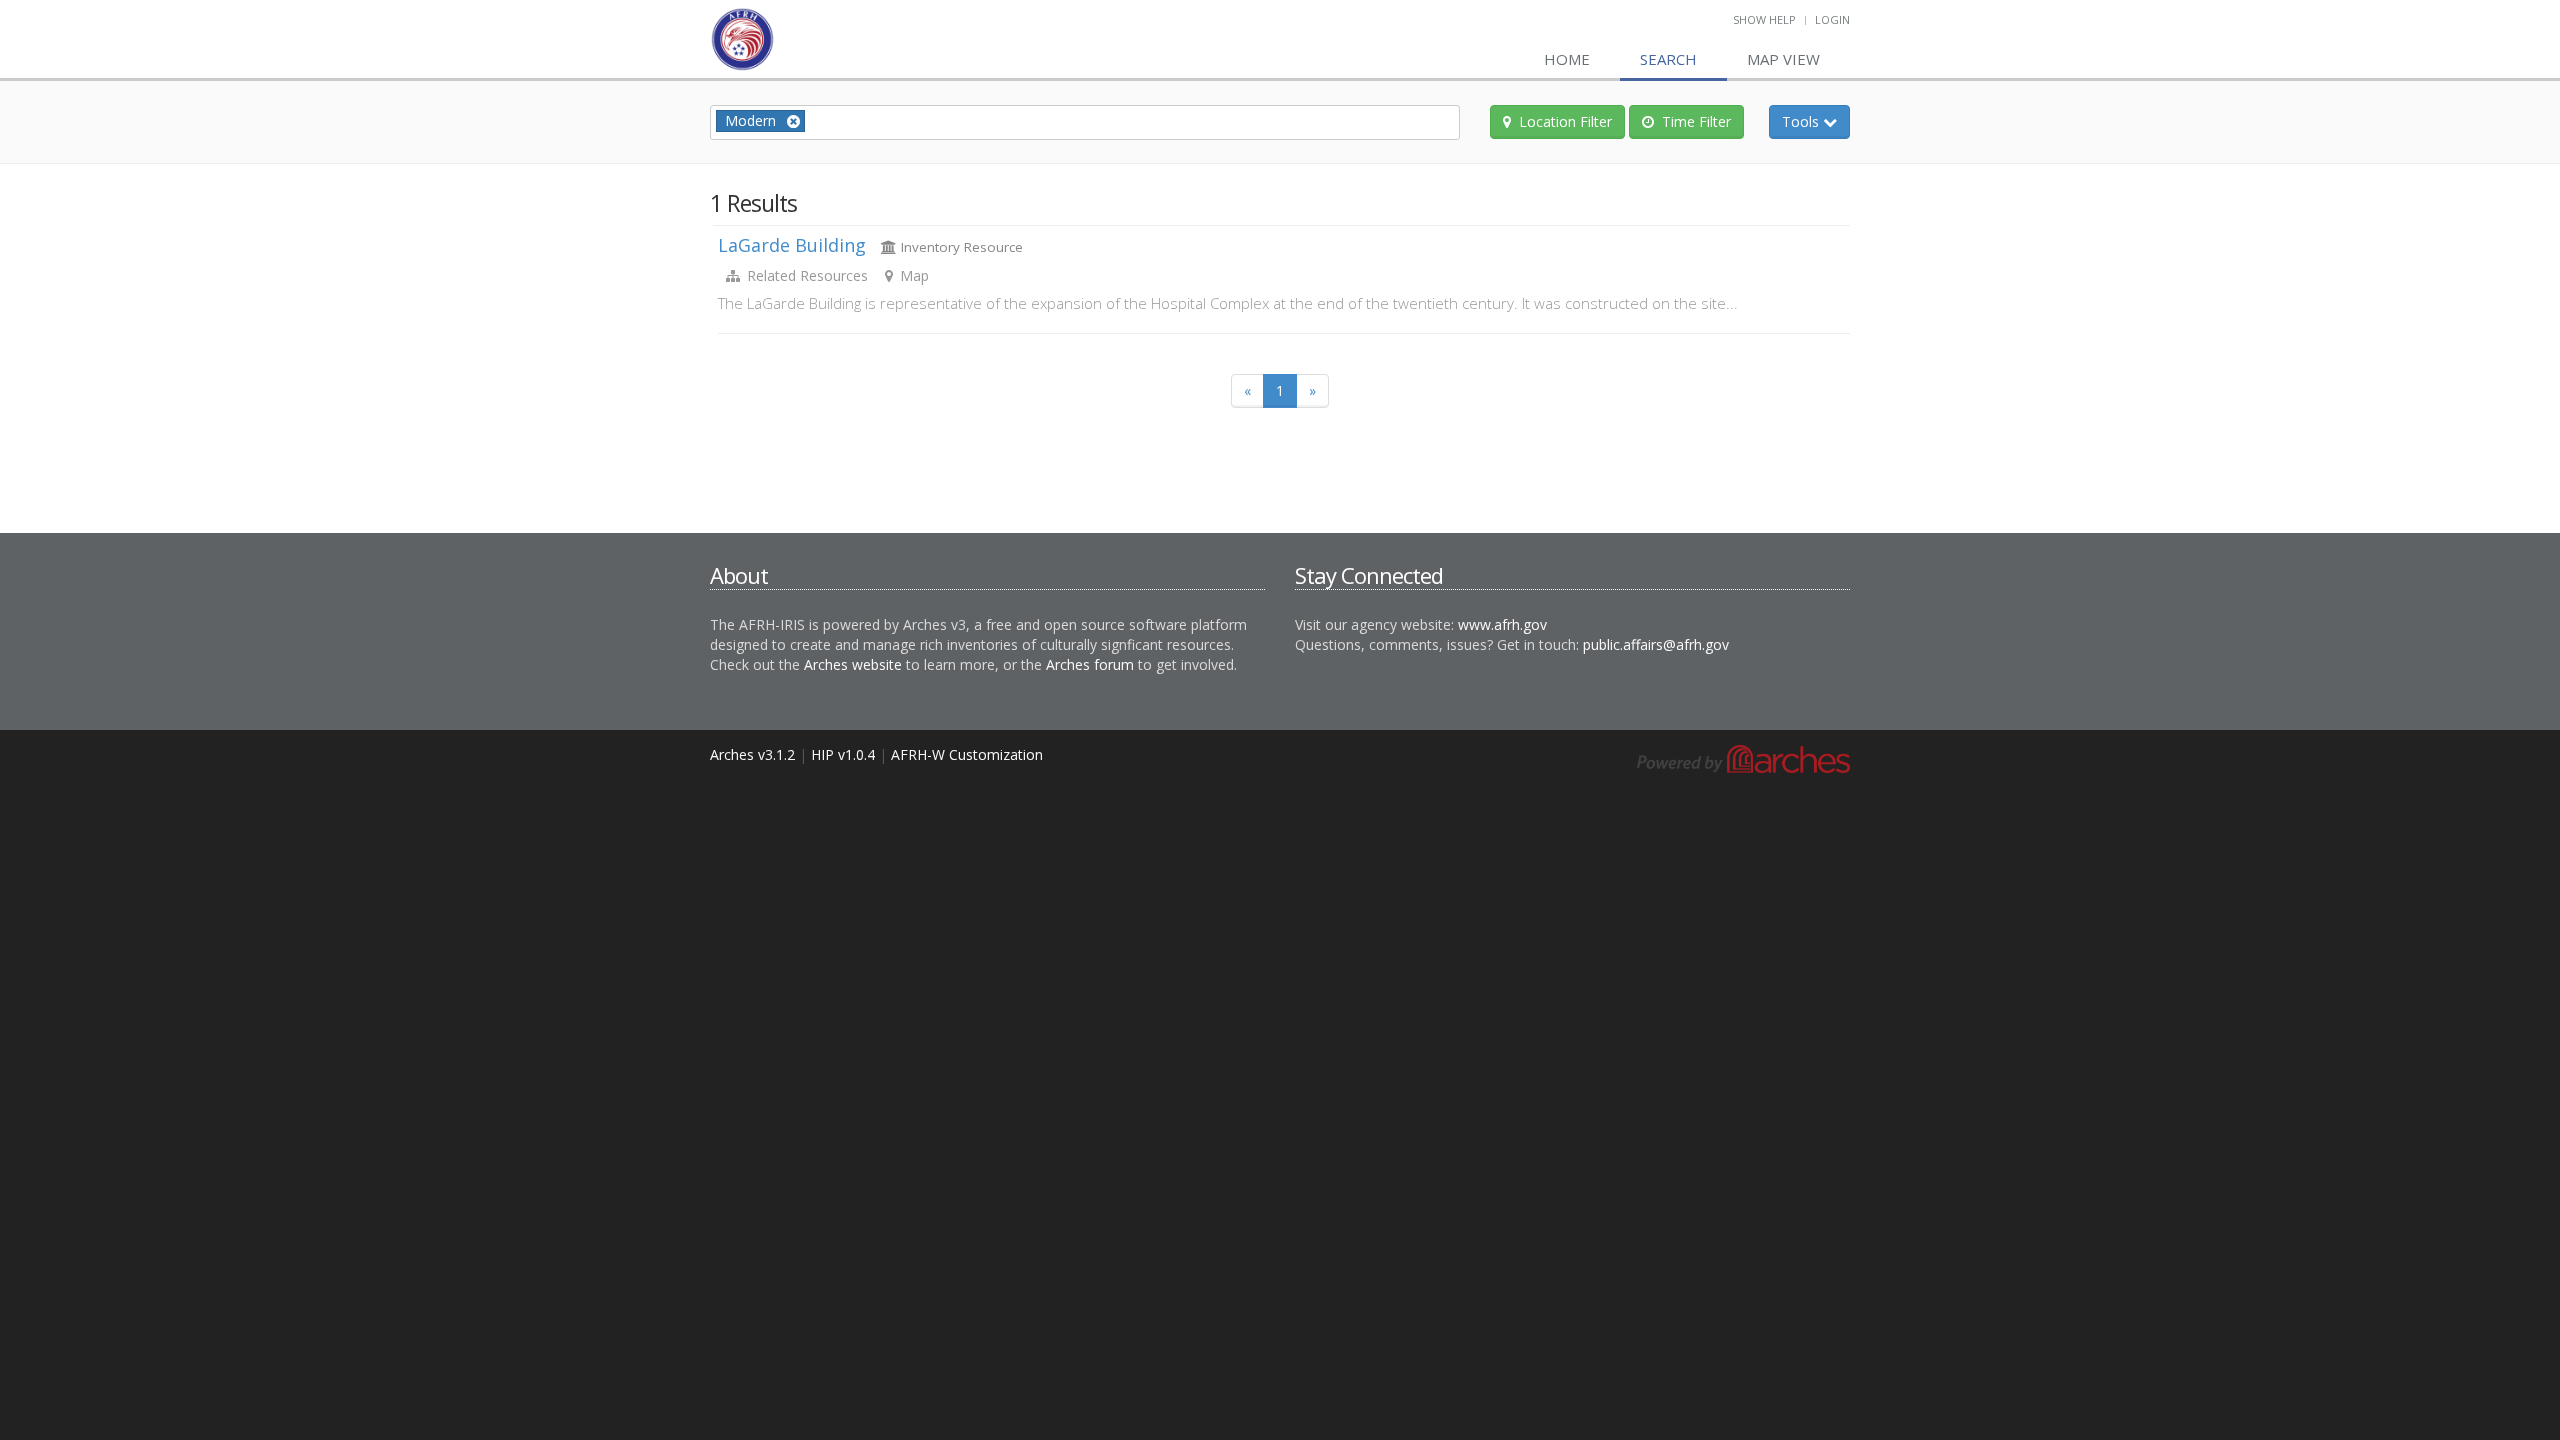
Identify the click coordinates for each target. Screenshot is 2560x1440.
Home (1567, 59)
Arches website (853, 664)
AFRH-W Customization (967, 754)
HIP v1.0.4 (843, 754)
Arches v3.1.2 (752, 754)
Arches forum (1090, 664)
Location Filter (1565, 121)
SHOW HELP (1764, 19)
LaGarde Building (792, 245)
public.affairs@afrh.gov (1656, 644)
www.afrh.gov (1502, 624)
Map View (1783, 59)
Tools (1816, 121)
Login (1832, 19)
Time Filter (1696, 121)
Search (1668, 59)
